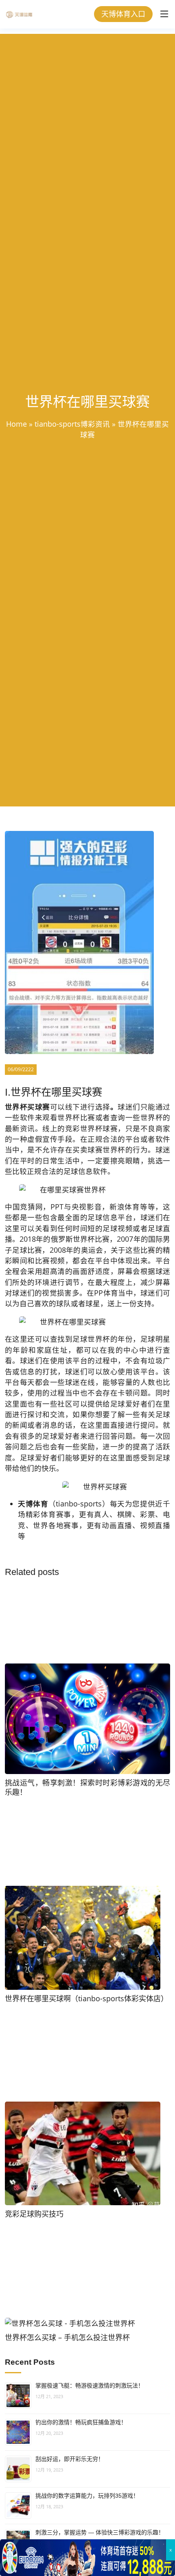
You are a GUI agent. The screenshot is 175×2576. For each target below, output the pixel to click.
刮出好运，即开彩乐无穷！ (70, 2459)
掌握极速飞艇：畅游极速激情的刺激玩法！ (90, 2386)
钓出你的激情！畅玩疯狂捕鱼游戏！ (81, 2422)
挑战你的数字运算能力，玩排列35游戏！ (87, 2496)
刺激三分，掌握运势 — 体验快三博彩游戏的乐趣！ (100, 2532)
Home (16, 424)
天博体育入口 (123, 14)
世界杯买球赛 (27, 1107)
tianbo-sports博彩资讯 (72, 424)
